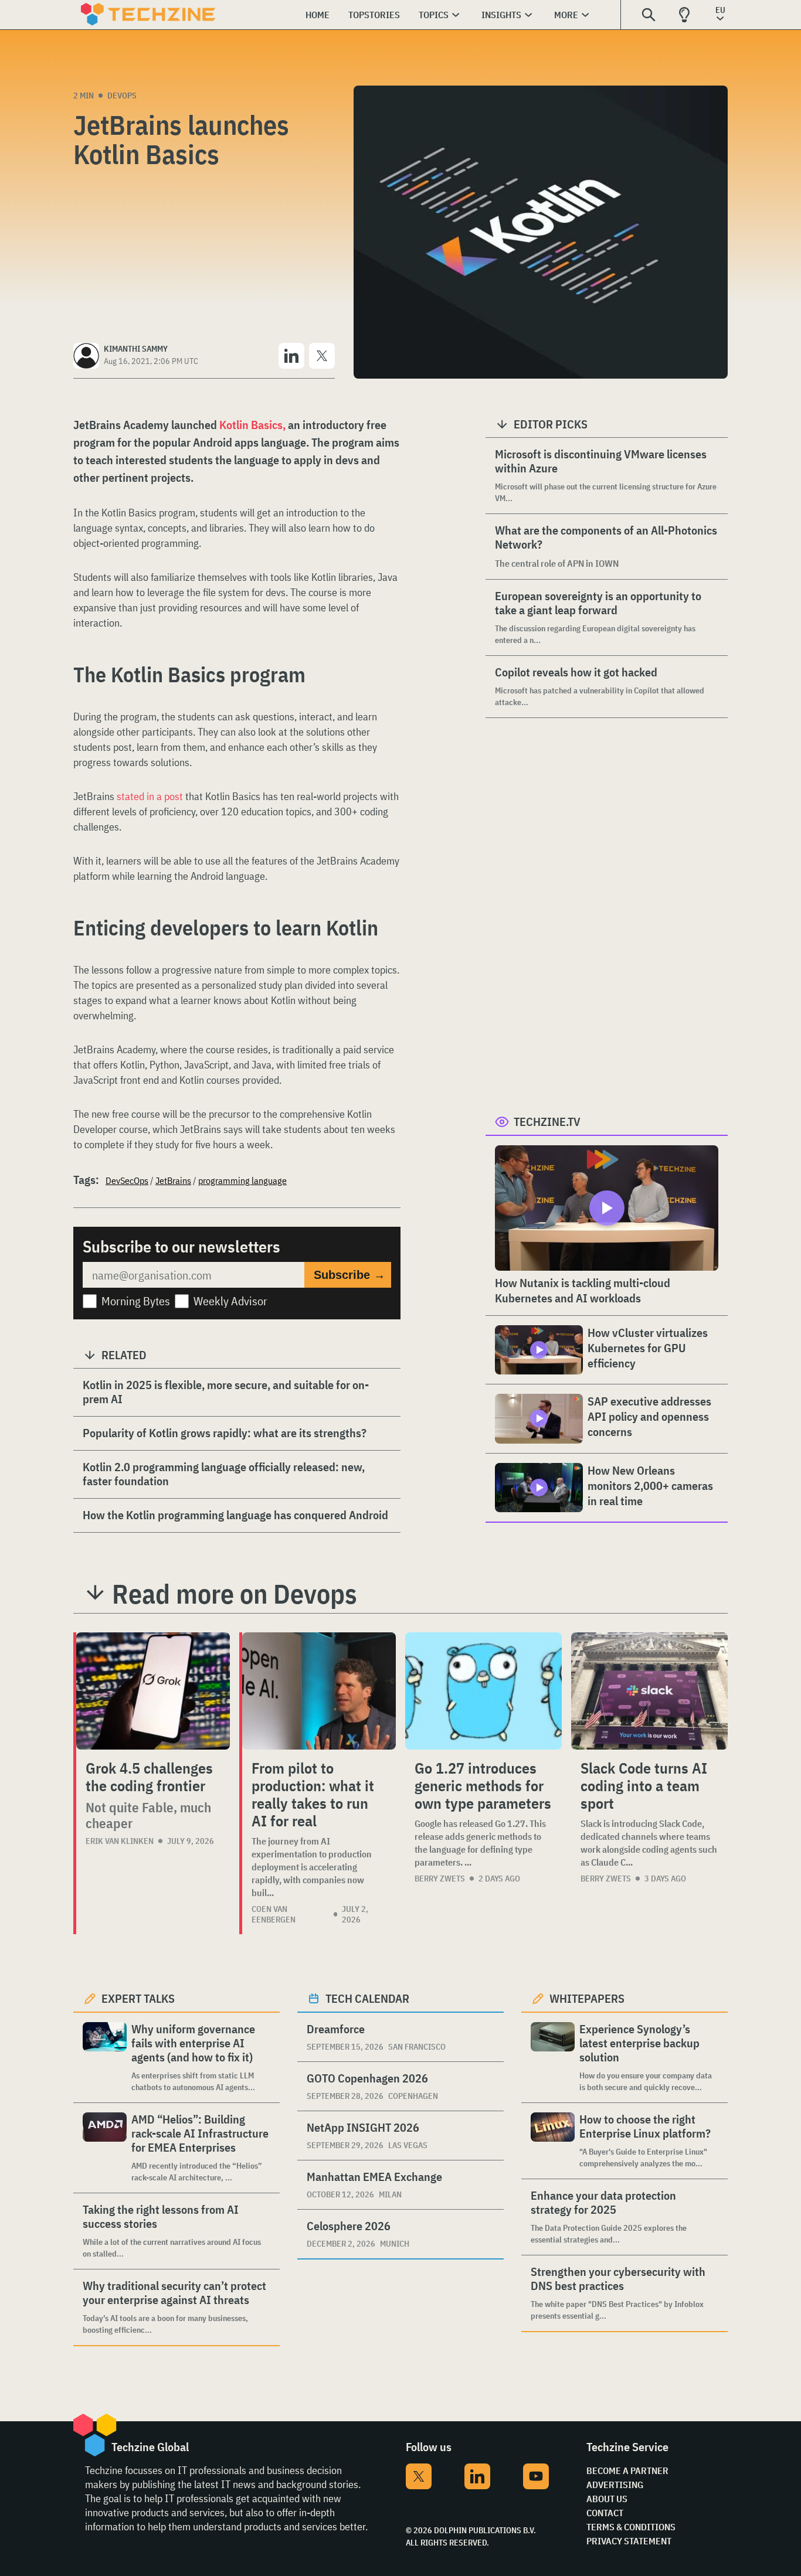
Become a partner (627, 2470)
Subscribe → (349, 1275)
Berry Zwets (440, 1879)
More (566, 15)
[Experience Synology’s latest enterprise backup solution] (553, 2058)
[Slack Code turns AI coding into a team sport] (649, 1691)
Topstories (374, 15)
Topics (434, 15)
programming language (242, 1180)
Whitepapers (587, 1998)
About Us (607, 2499)
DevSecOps (127, 1180)
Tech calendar (367, 1998)
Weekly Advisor (230, 1301)
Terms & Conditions (631, 2527)
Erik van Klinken (120, 1841)
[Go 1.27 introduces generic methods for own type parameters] (483, 1691)
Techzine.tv (547, 1122)
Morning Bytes (136, 1301)
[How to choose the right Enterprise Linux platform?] (553, 2141)
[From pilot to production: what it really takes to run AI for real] (319, 1691)
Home (318, 15)
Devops (122, 96)
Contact (605, 2513)
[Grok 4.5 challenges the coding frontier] (153, 1691)
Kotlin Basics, (252, 425)
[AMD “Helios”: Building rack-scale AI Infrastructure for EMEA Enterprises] (105, 2148)
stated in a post (151, 796)
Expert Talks (138, 1998)
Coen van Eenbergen (274, 1914)
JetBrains (173, 1180)
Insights (501, 15)
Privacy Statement (629, 2541)
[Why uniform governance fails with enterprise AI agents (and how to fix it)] (105, 2058)
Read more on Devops (235, 1594)
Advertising (615, 2485)
